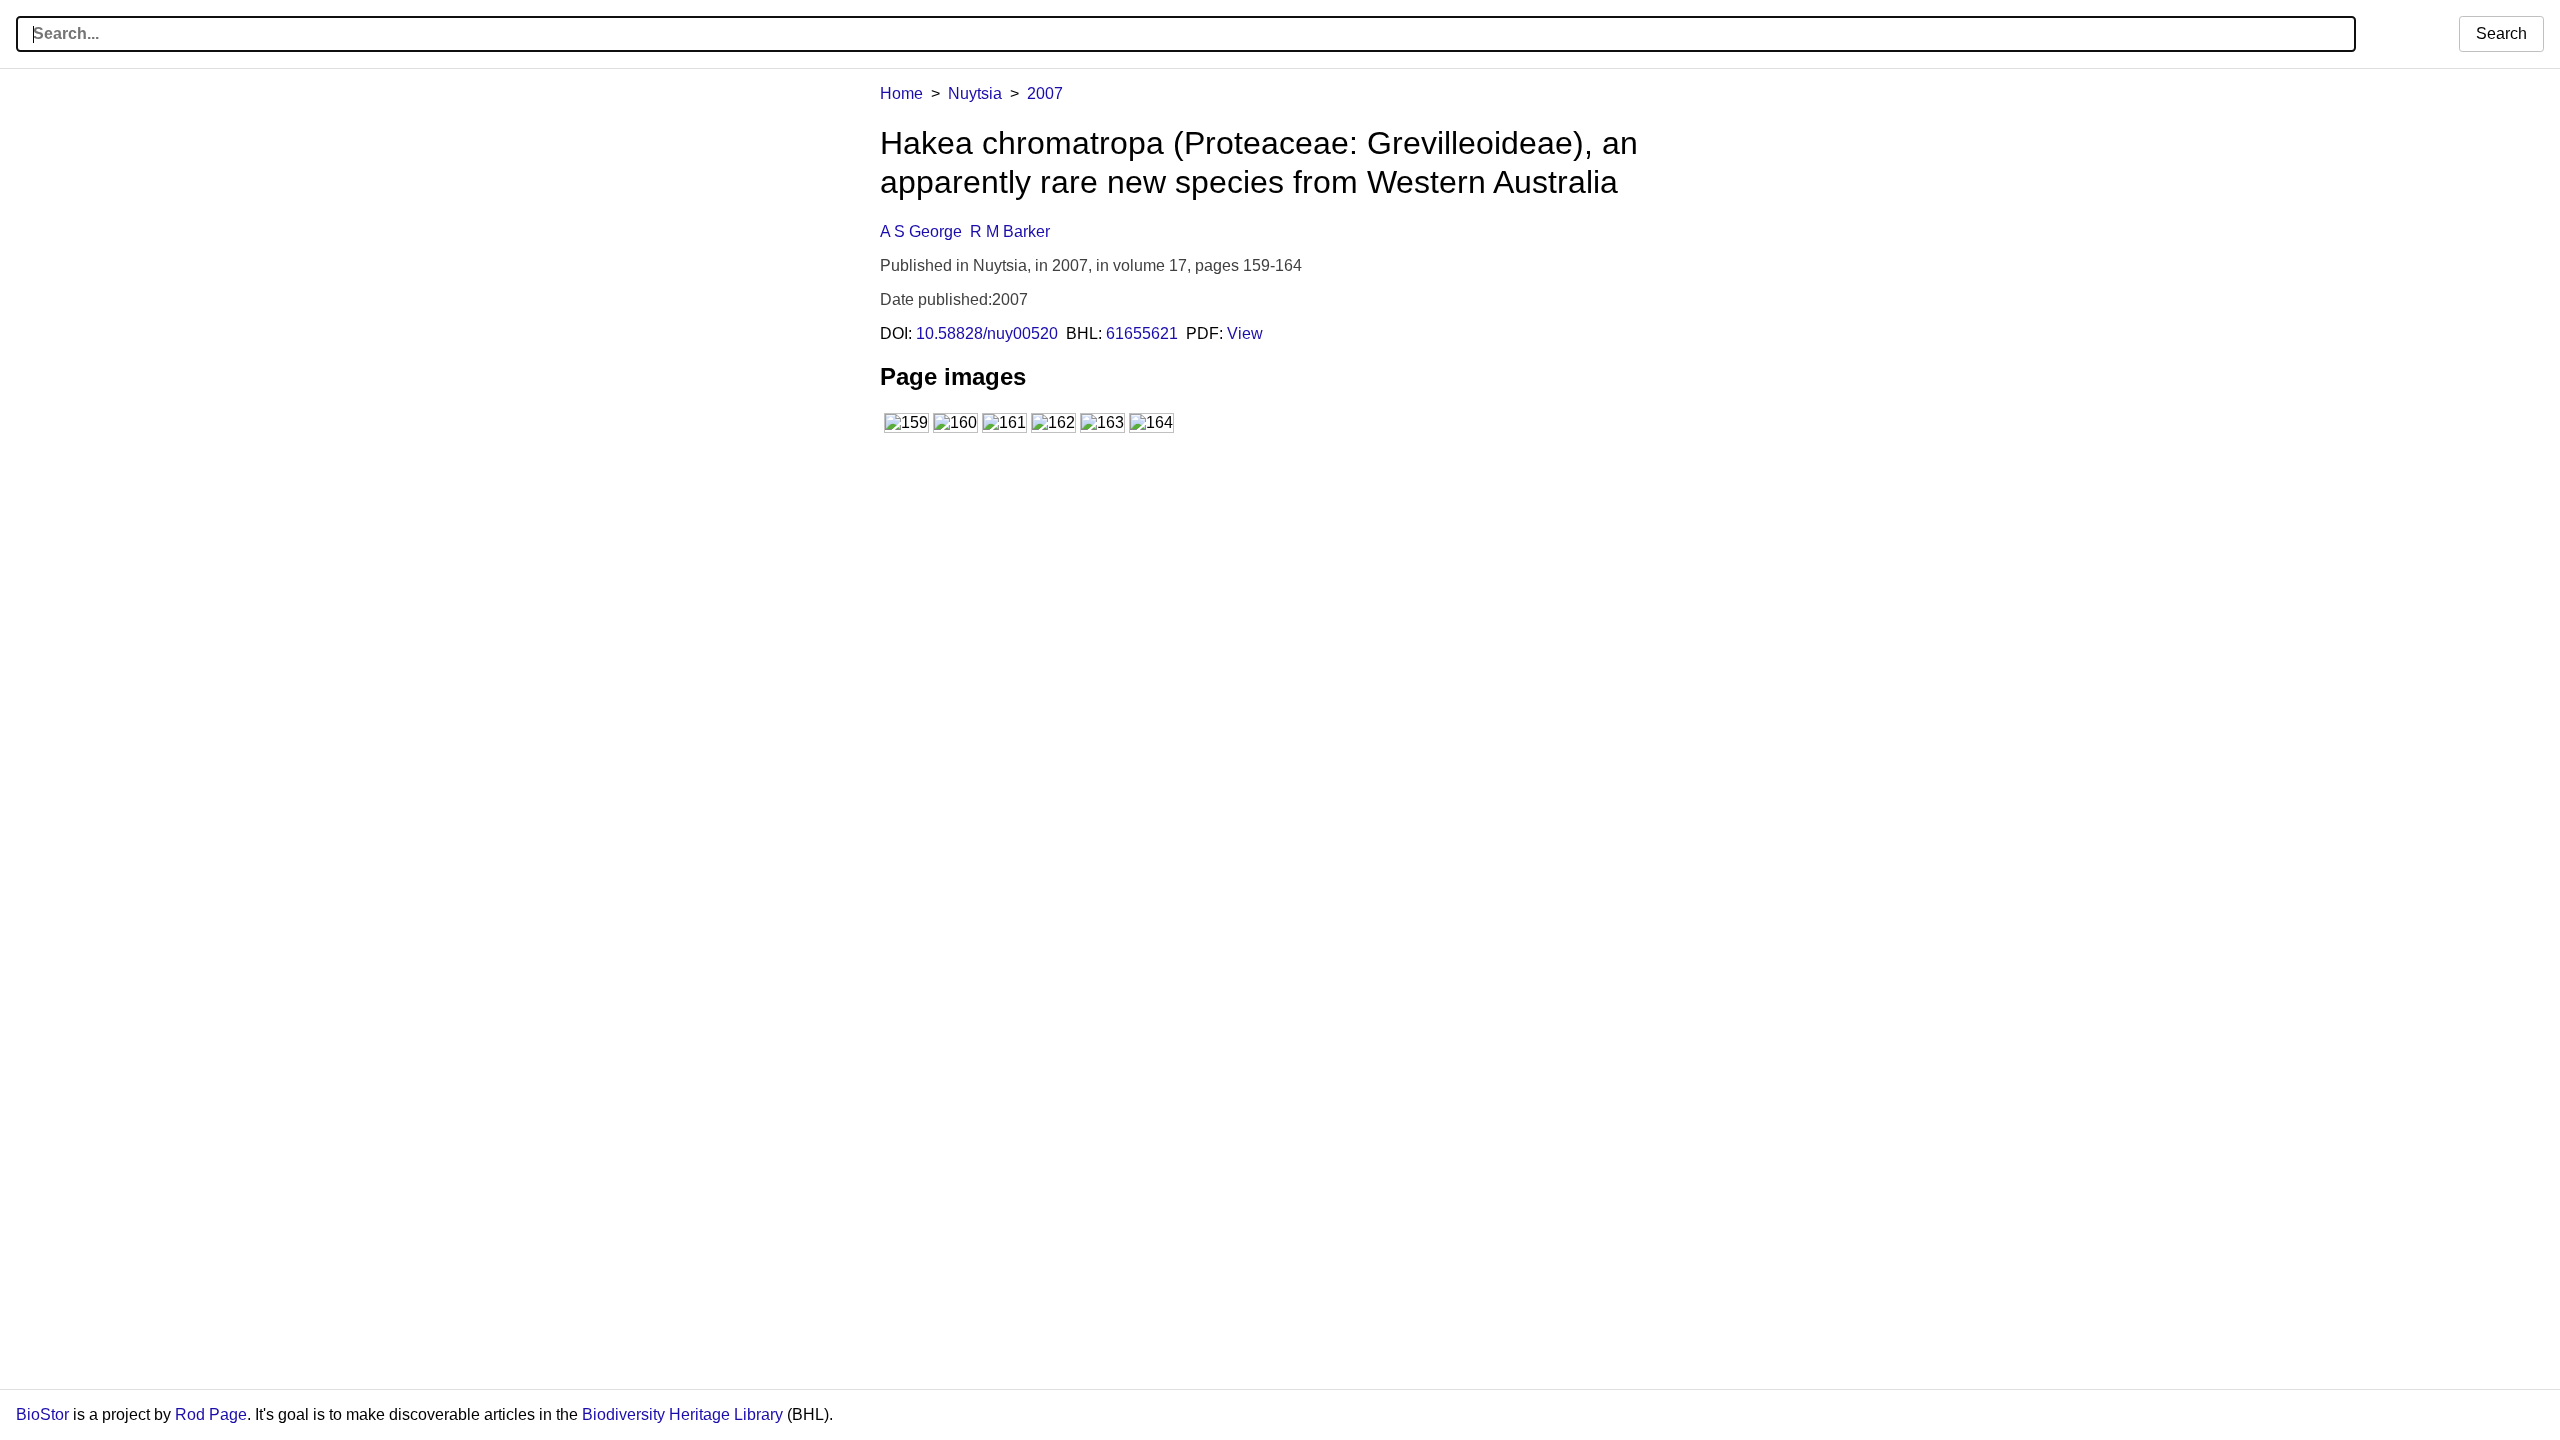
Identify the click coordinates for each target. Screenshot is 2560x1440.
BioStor (42, 1414)
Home (901, 93)
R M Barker (1010, 231)
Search (2501, 33)
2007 (1045, 93)
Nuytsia (975, 93)
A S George (921, 231)
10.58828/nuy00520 (987, 333)
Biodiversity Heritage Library (682, 1414)
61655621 (1142, 333)
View (1245, 333)
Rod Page (211, 1414)
